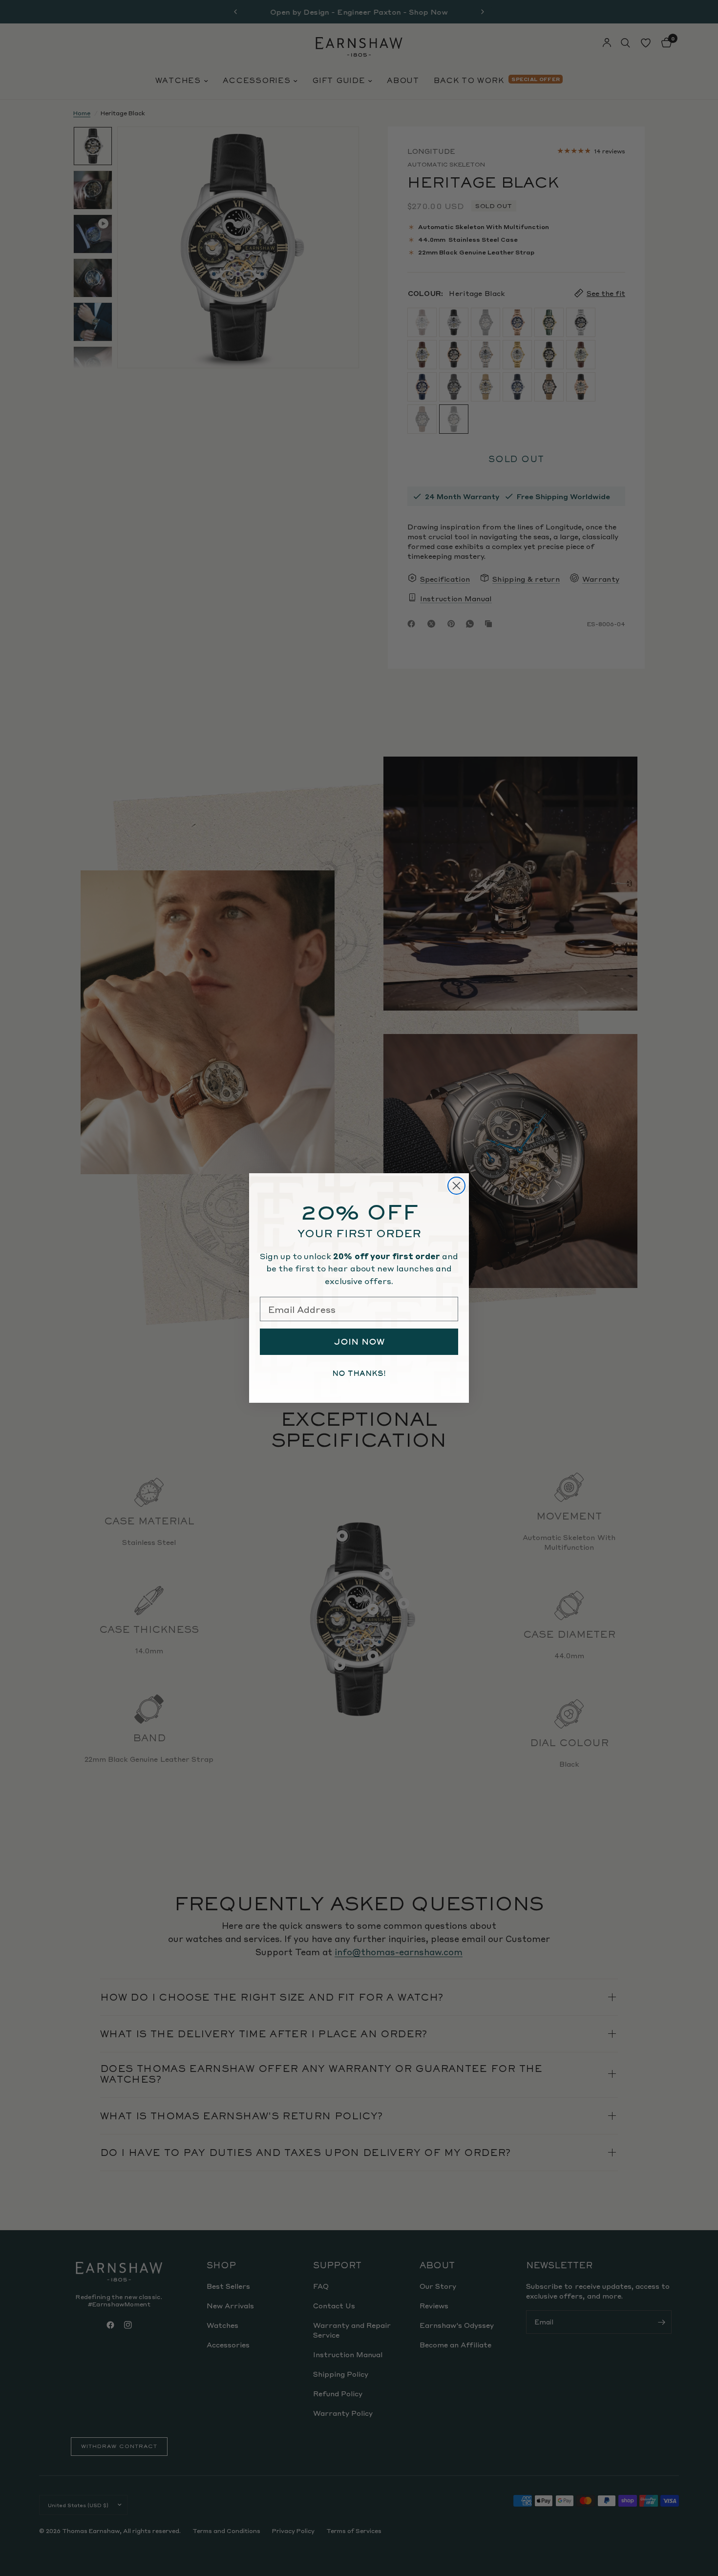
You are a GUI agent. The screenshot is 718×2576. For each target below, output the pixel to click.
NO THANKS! (359, 1373)
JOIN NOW (359, 1342)
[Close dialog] (456, 1186)
